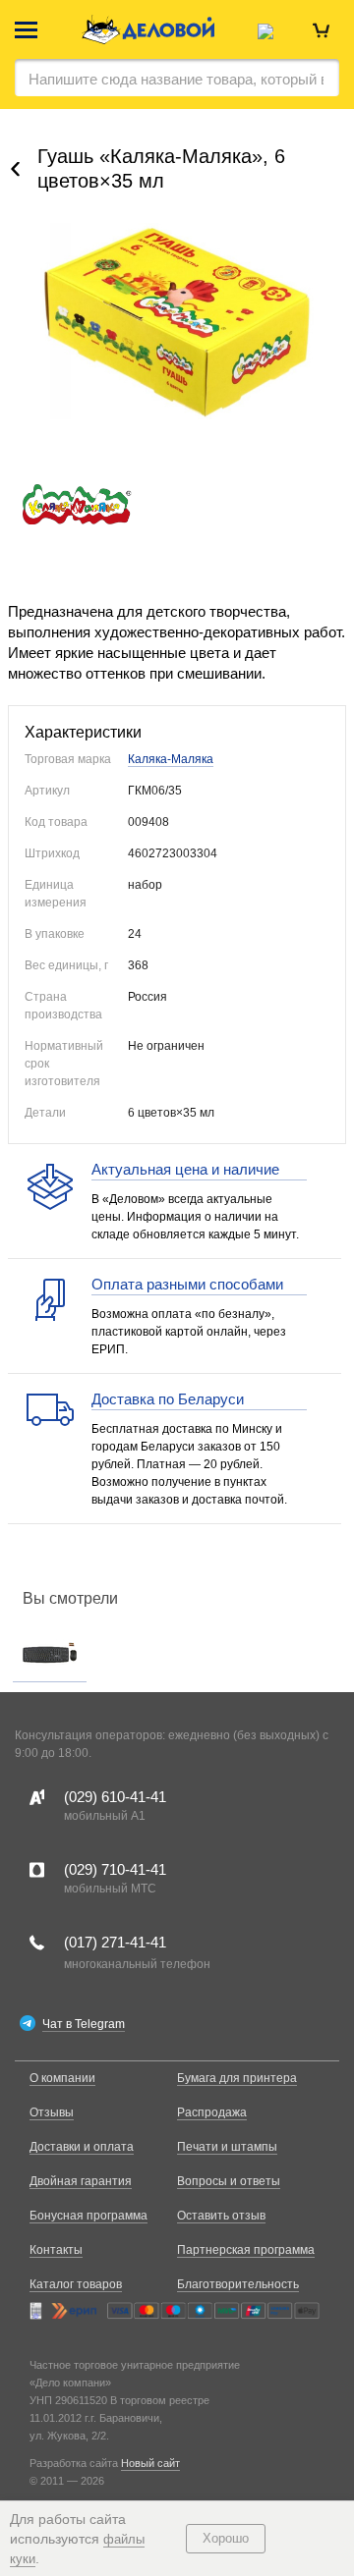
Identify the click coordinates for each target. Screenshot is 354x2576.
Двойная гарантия (81, 2181)
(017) (115, 1942)
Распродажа (212, 2112)
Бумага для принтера (237, 2078)
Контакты (56, 2250)
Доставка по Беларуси (168, 1399)
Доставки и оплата (82, 2147)
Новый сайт (150, 2463)
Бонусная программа (88, 2216)
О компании (62, 2078)
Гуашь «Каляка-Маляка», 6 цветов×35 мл (161, 168)
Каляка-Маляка (171, 759)
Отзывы (52, 2112)
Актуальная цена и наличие (185, 1169)
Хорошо (226, 2538)
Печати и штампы (227, 2147)
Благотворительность (238, 2284)
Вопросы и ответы (229, 2181)
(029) (115, 1797)
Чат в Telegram (84, 2024)
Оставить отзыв (221, 2216)
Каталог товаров (76, 2284)
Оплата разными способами (187, 1284)
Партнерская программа (246, 2250)
